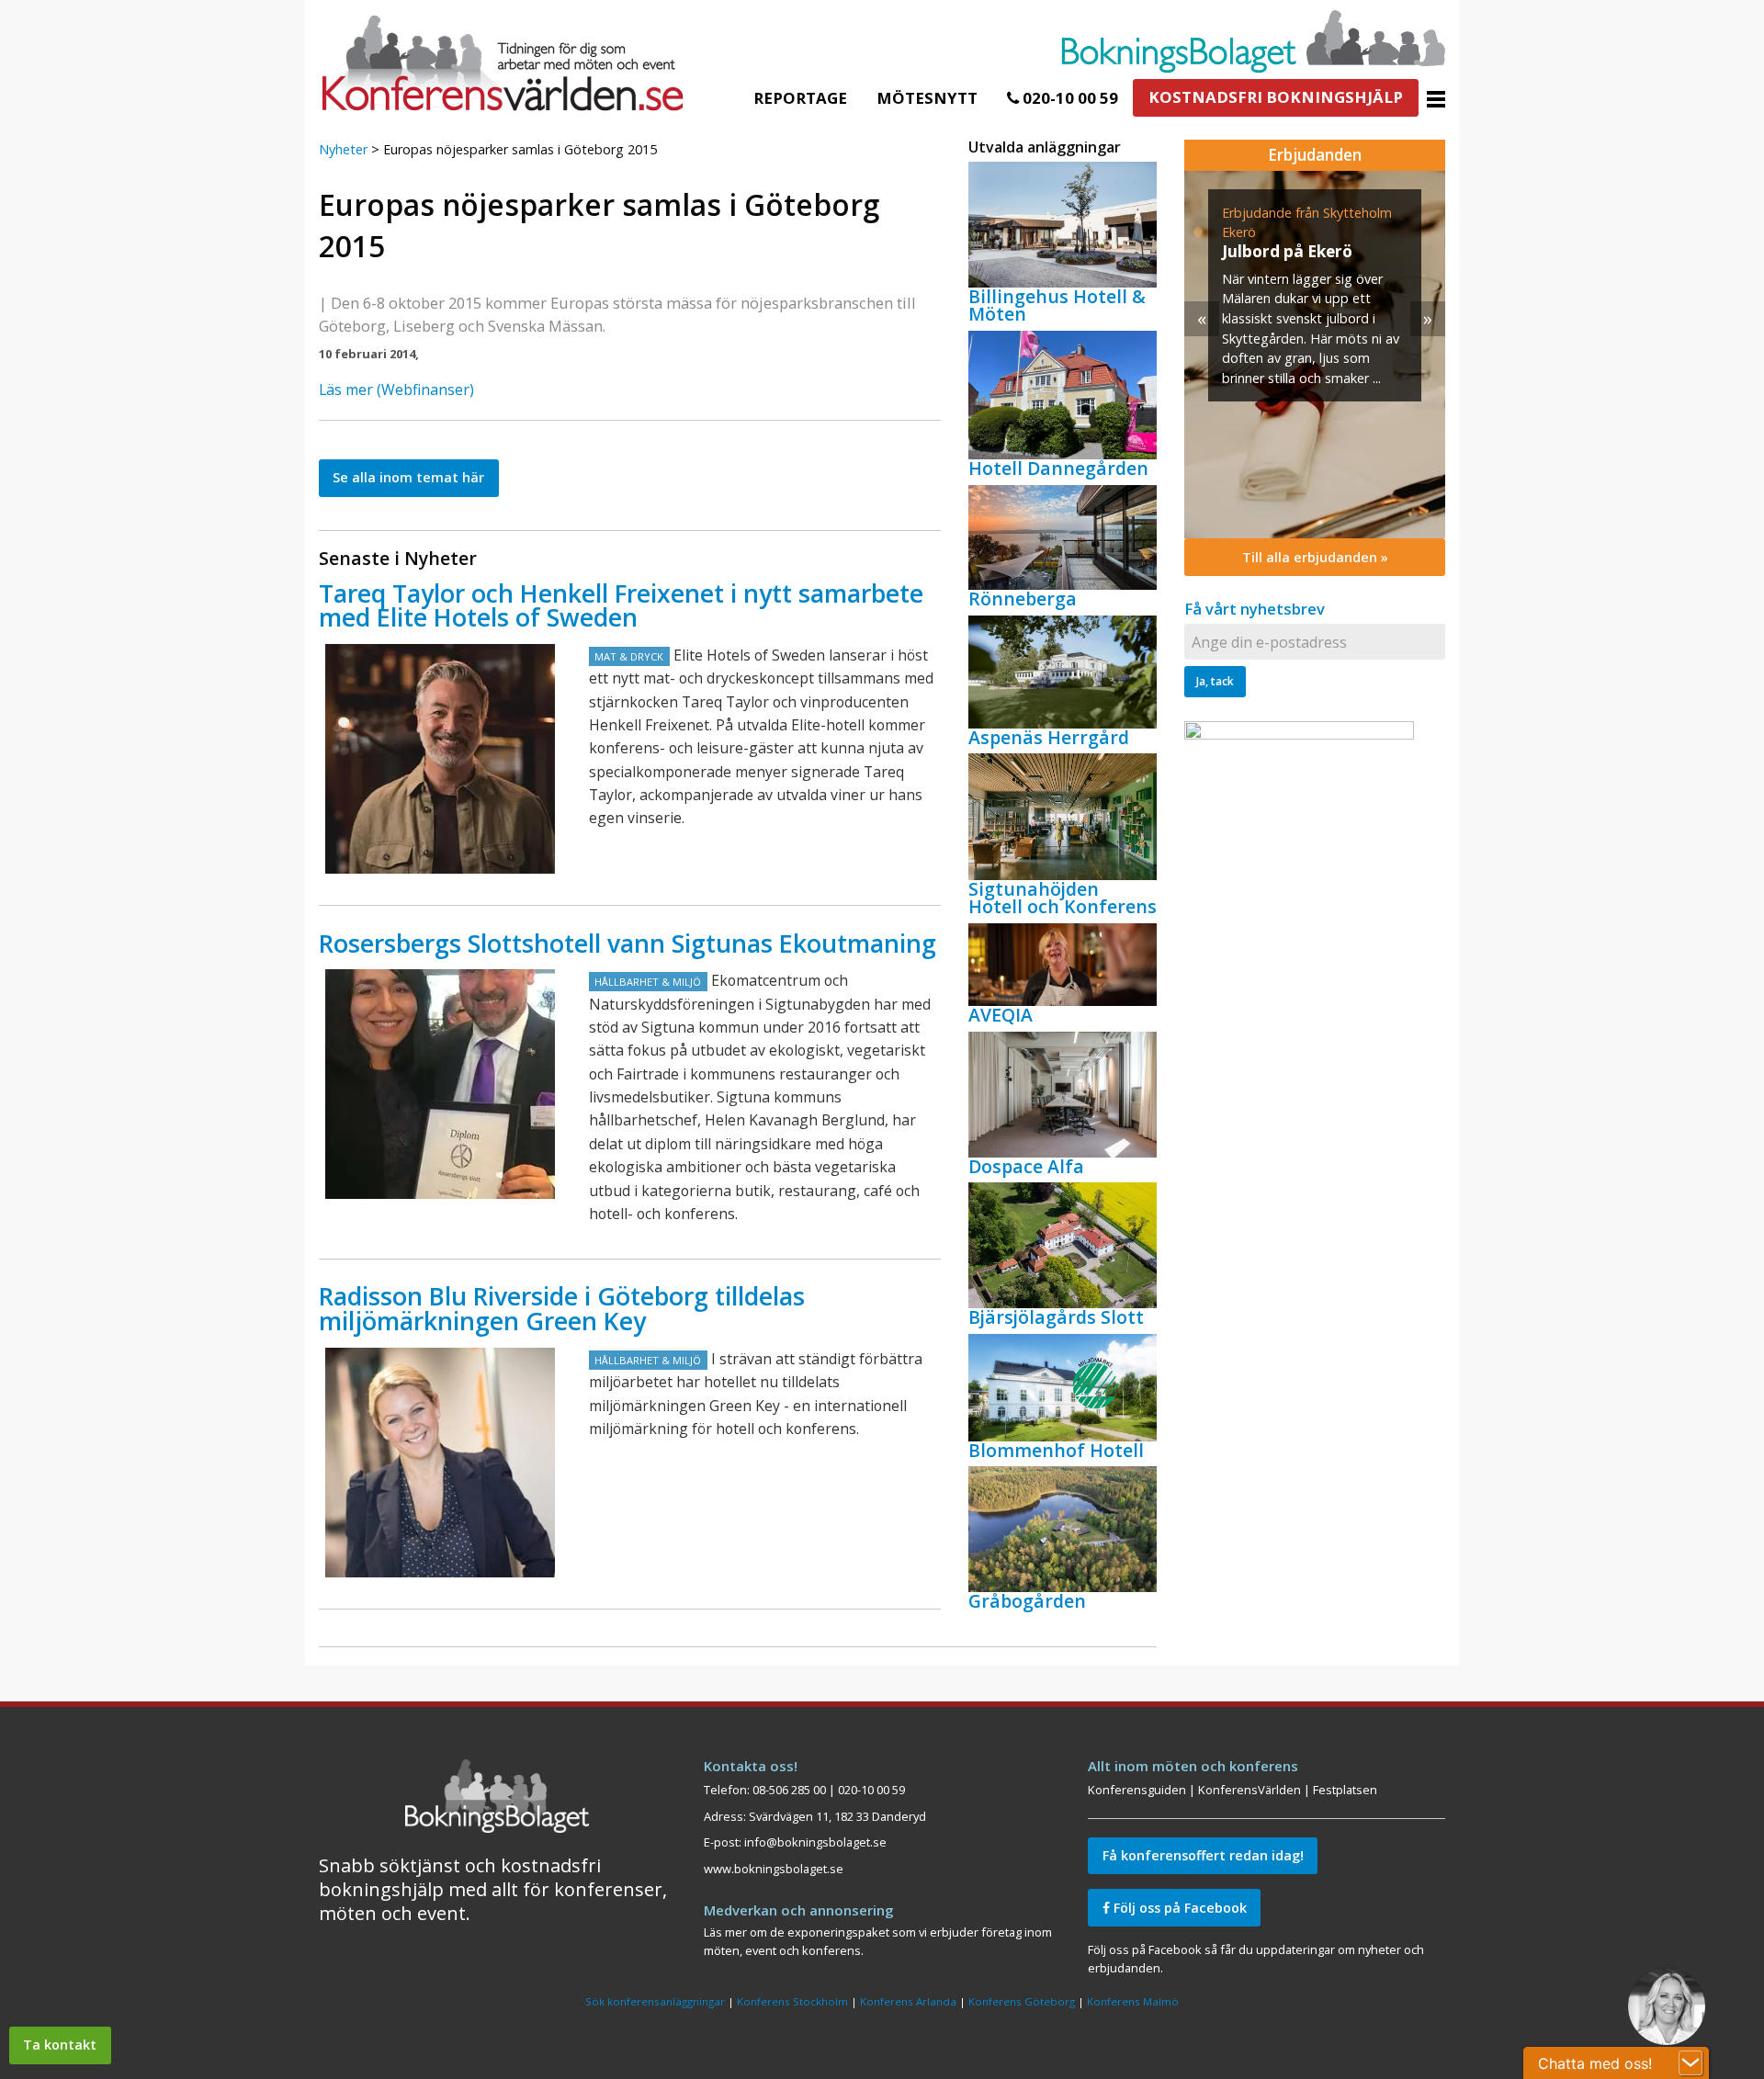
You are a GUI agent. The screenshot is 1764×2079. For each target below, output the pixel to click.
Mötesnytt (927, 98)
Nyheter (343, 149)
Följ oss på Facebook (1178, 1908)
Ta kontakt (60, 2045)
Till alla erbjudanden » (1315, 557)
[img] (1315, 355)
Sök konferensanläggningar (655, 2001)
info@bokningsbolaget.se (815, 1842)
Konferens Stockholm (792, 2001)
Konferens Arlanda (908, 2001)
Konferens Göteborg (1022, 2001)
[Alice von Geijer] (440, 1463)
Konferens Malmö (1133, 2001)
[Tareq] (440, 759)
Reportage (800, 98)
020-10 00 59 (1069, 98)
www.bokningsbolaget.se (774, 1869)
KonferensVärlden (1249, 1790)
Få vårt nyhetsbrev (1255, 609)
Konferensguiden (1137, 1790)
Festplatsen (1345, 1790)
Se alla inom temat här (408, 477)
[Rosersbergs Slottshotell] (440, 1084)
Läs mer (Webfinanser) (396, 390)
